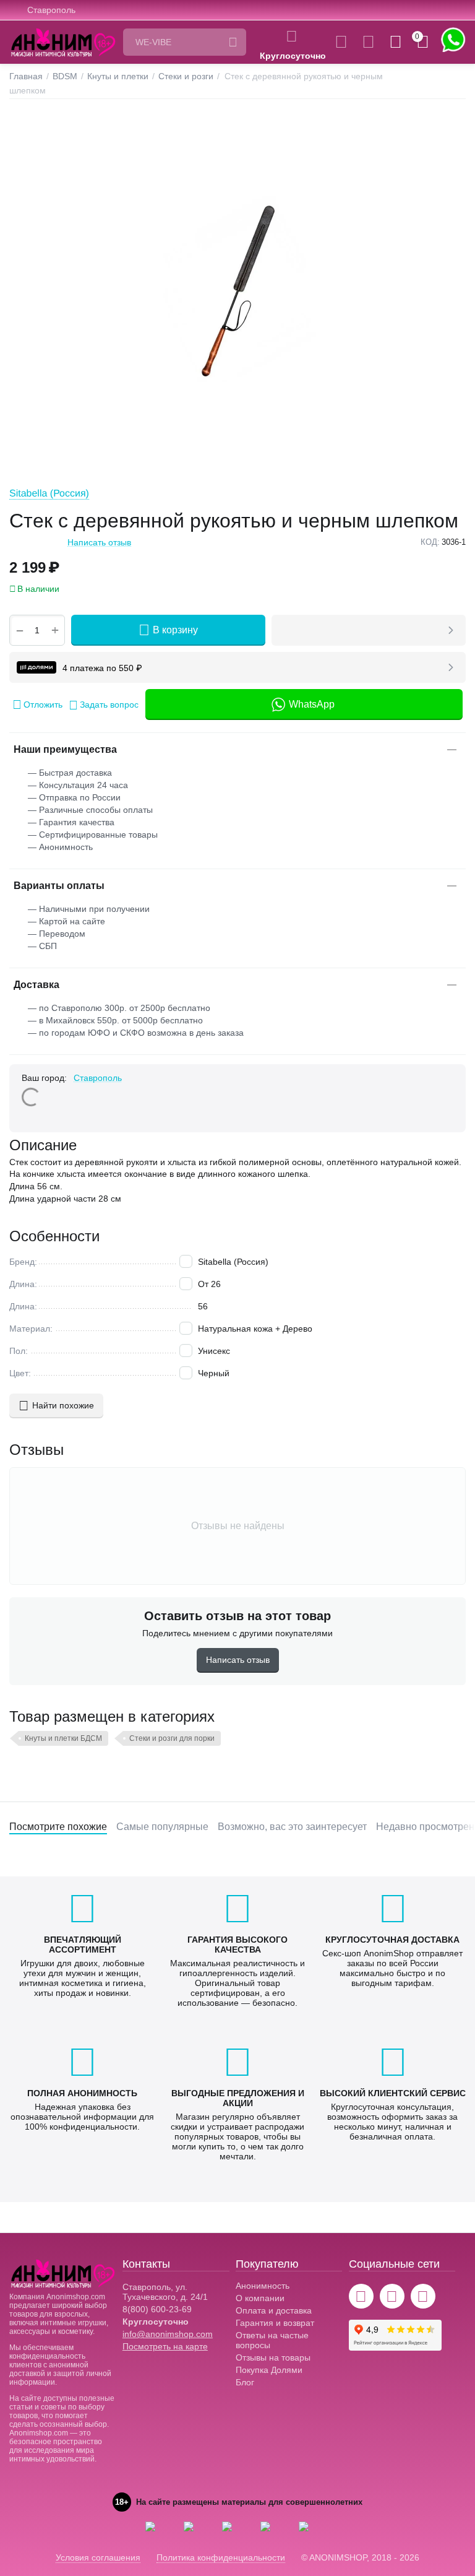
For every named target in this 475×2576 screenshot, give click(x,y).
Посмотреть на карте (165, 2346)
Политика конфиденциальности (221, 2557)
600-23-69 (157, 2309)
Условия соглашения (98, 2557)
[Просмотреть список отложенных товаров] (368, 42)
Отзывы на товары (273, 2357)
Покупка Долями (269, 2370)
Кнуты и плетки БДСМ (63, 1738)
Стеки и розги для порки (172, 1738)
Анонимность (263, 2286)
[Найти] (233, 42)
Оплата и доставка (274, 2310)
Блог (245, 2382)
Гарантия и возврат (275, 2323)
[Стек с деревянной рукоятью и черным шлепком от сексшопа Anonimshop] (237, 291)
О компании (260, 2298)
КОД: (430, 542)
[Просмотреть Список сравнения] (341, 42)
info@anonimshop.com (168, 2334)
